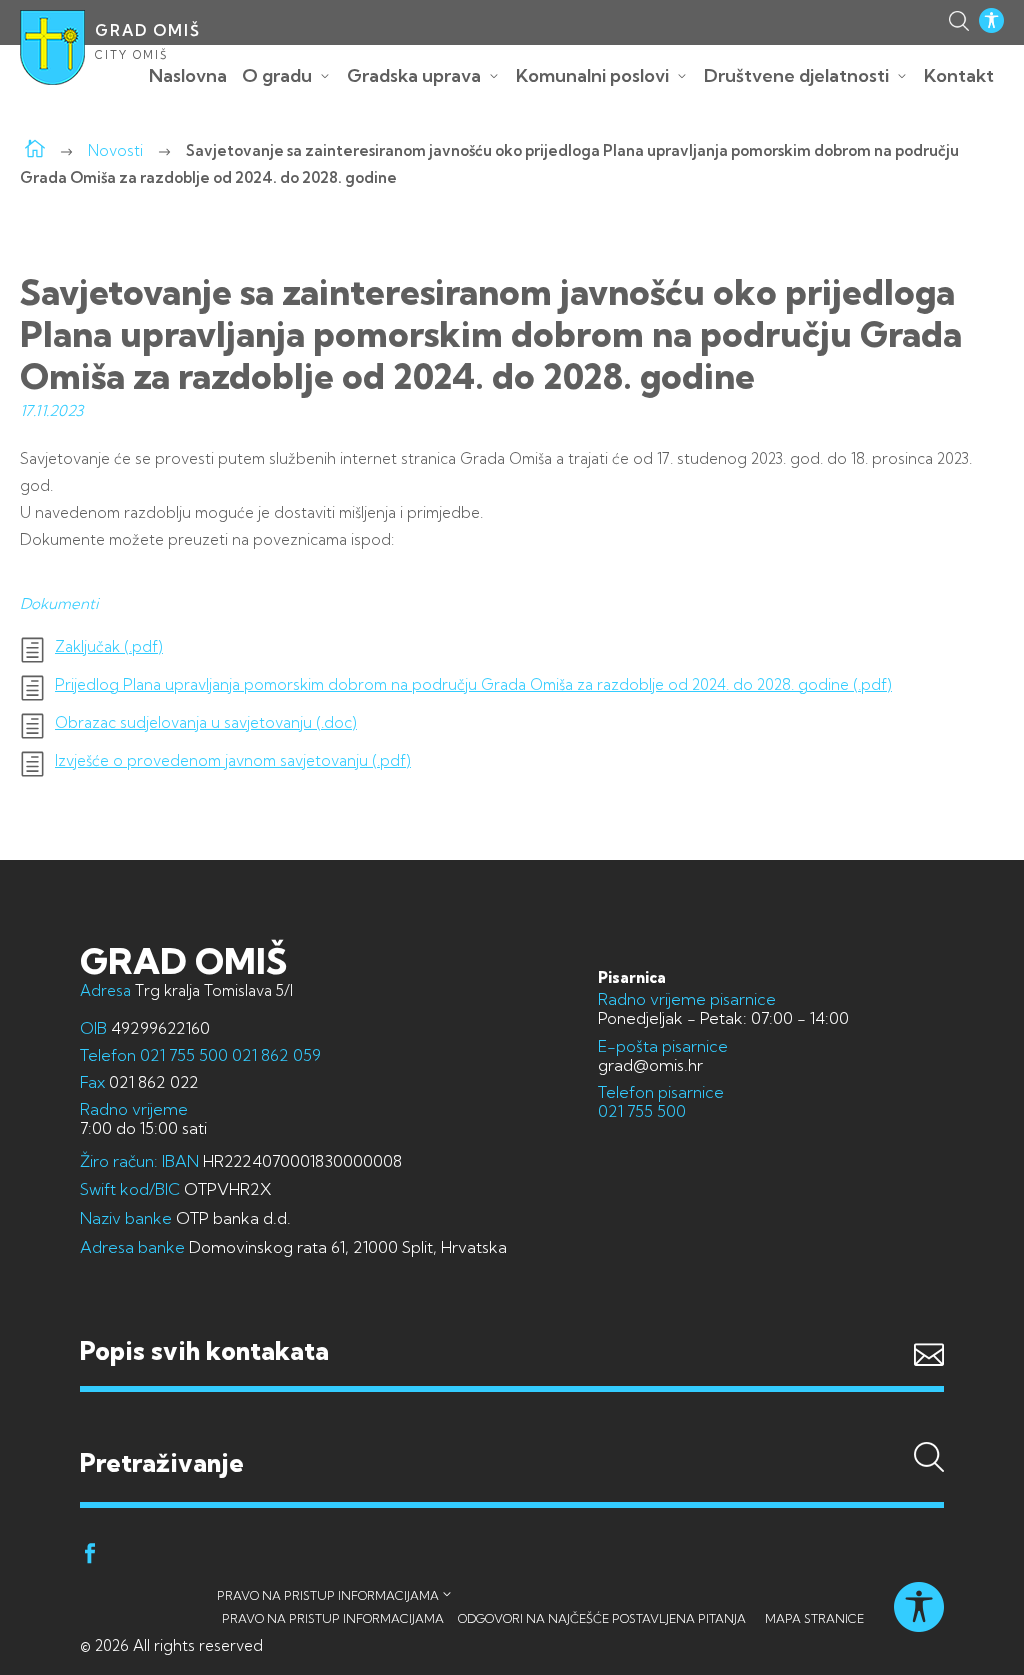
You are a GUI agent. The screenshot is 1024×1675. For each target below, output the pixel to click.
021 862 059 (274, 1055)
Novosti (115, 150)
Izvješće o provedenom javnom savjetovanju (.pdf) (233, 761)
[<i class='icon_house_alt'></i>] (35, 150)
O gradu (277, 75)
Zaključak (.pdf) (109, 647)
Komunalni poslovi (592, 75)
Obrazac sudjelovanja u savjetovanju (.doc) (206, 723)
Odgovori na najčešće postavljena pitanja (602, 1618)
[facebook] (90, 1556)
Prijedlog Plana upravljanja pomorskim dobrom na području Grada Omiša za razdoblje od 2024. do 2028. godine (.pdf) (473, 685)
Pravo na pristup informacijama (328, 1595)
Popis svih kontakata (204, 1350)
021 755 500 (184, 1055)
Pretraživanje (512, 1425)
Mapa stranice (814, 1618)
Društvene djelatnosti (796, 75)
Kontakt (959, 75)
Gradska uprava (414, 75)
